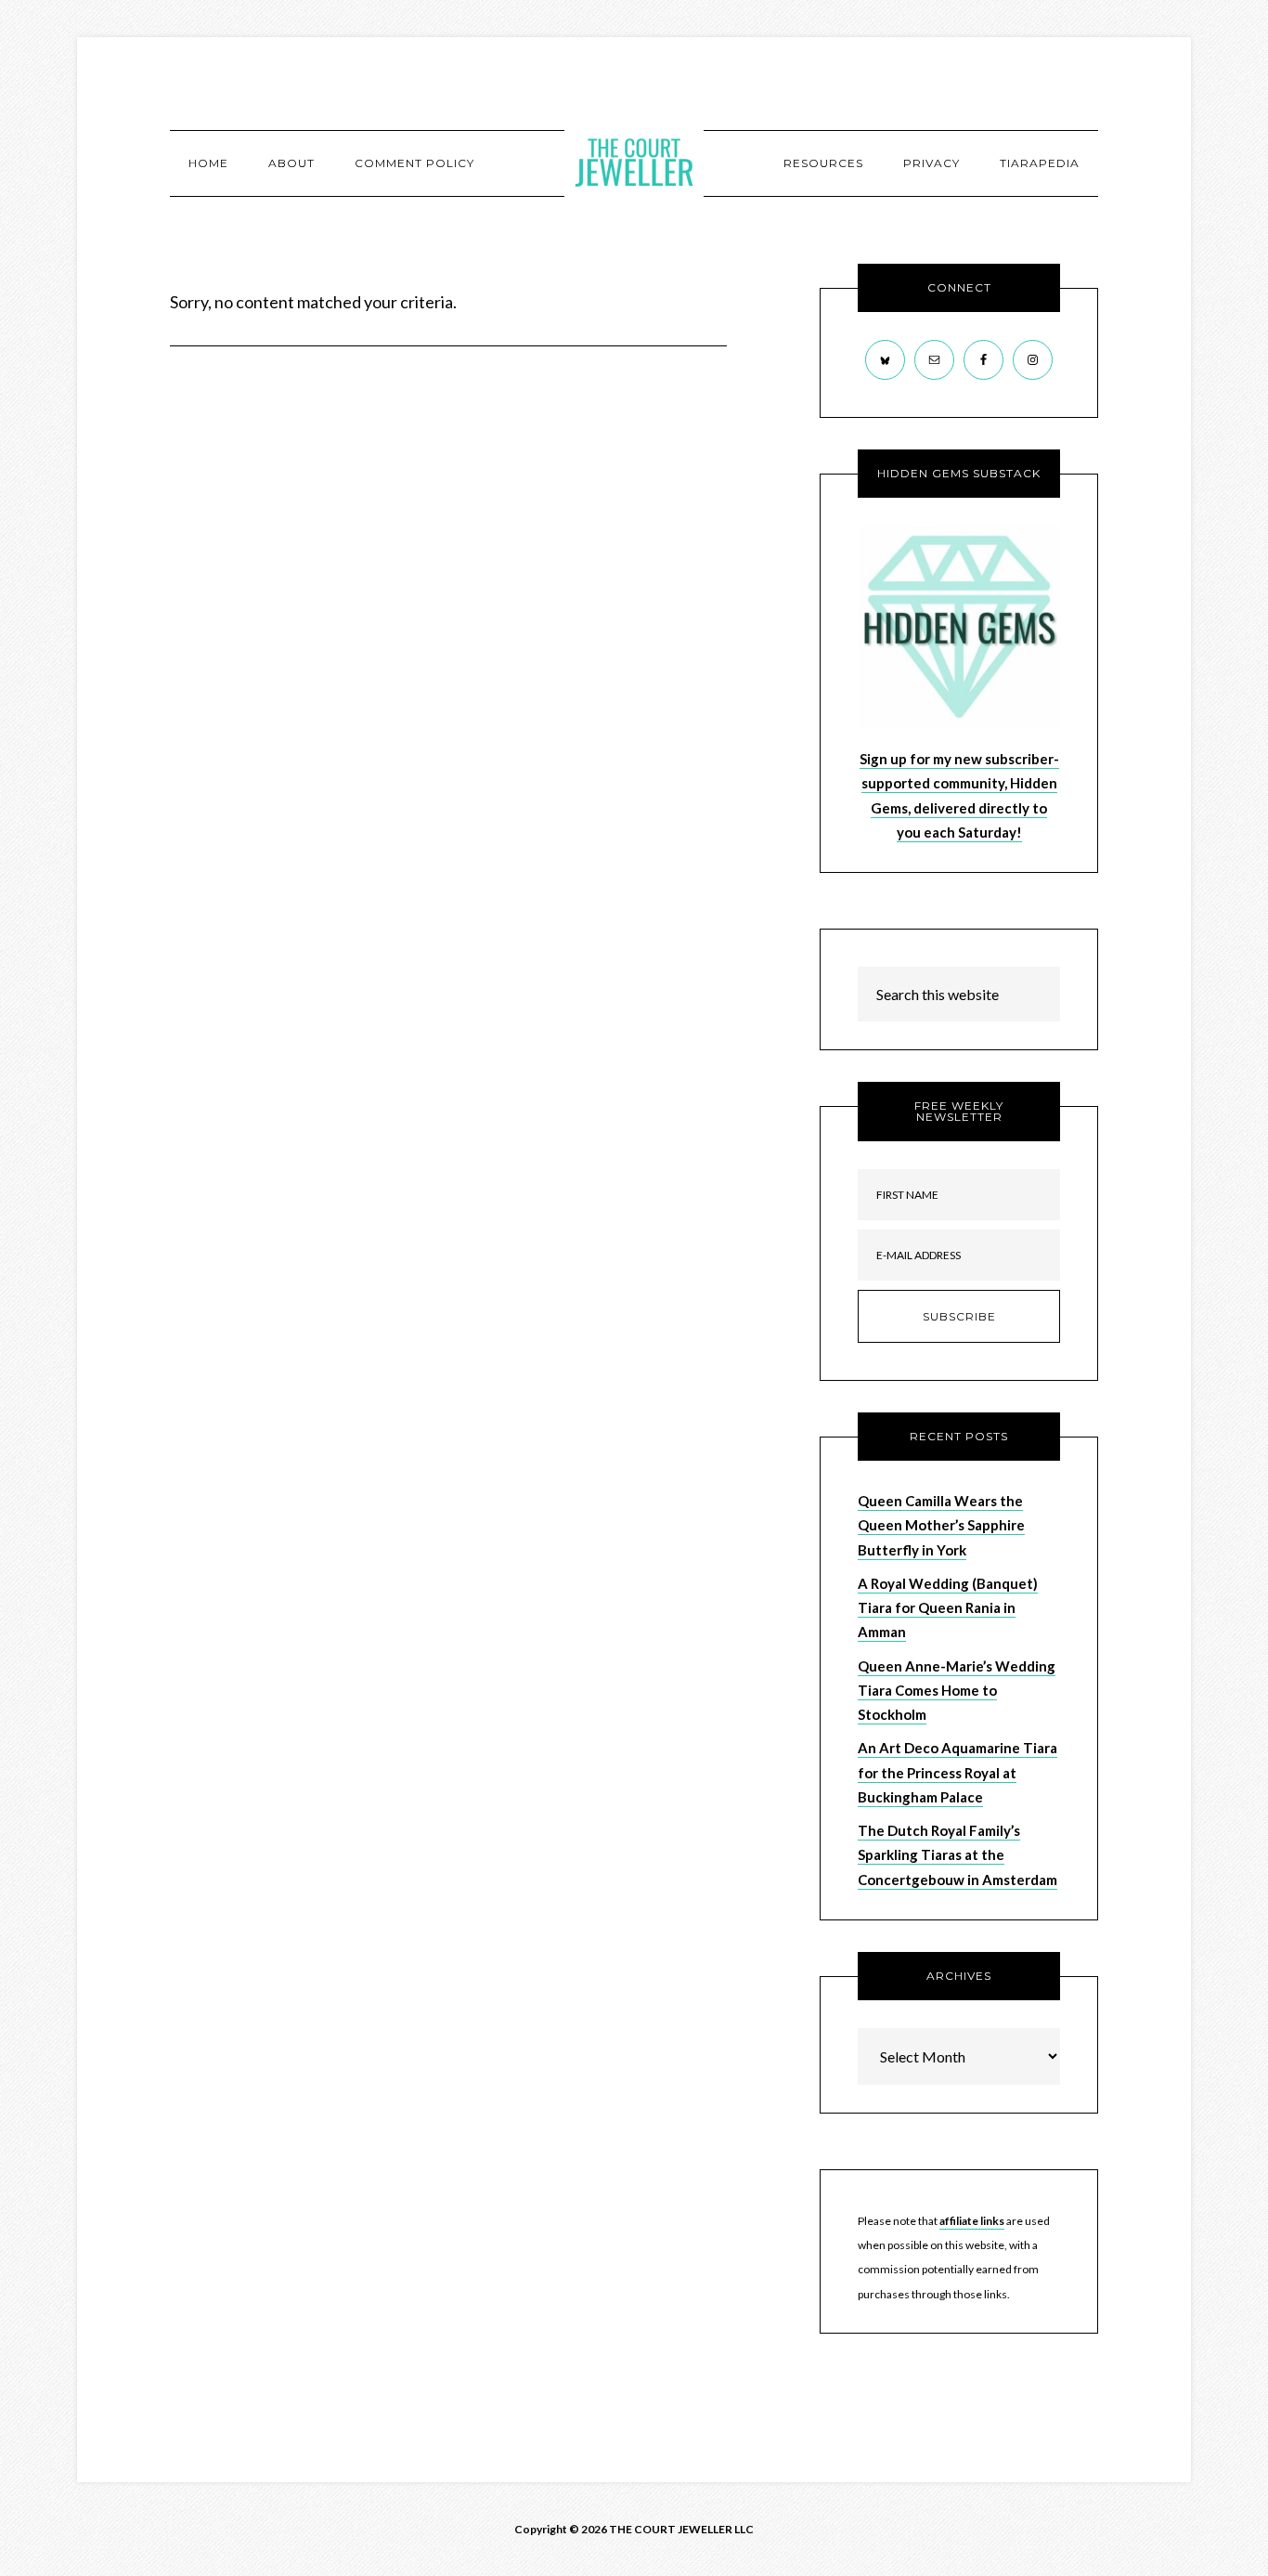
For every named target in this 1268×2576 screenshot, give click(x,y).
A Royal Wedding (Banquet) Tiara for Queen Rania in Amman (948, 1608)
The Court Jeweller (634, 163)
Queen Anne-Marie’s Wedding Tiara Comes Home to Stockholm (957, 1691)
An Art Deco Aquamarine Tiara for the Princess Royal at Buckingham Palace (957, 1772)
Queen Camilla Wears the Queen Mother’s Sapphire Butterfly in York (941, 1525)
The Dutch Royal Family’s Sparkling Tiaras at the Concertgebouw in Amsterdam (957, 1855)
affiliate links (972, 2221)
